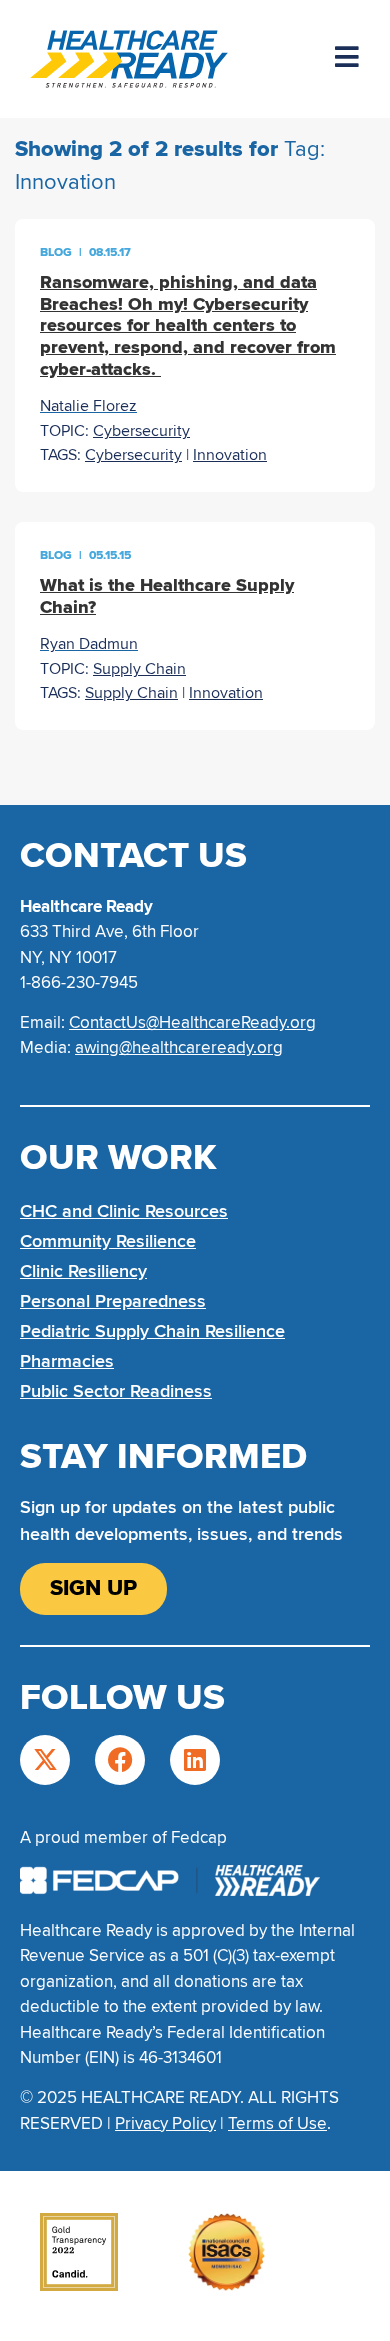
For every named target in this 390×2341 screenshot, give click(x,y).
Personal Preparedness (113, 1301)
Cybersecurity (141, 431)
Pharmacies (67, 1361)
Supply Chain (139, 669)
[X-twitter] (45, 1760)
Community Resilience (108, 1241)
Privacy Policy (165, 2123)
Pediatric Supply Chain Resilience (152, 1331)
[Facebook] (120, 1760)
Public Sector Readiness (116, 1391)
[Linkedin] (195, 1760)
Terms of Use (277, 2123)
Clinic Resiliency (83, 1271)
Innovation (230, 455)
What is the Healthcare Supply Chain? (167, 596)
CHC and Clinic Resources (124, 1211)
